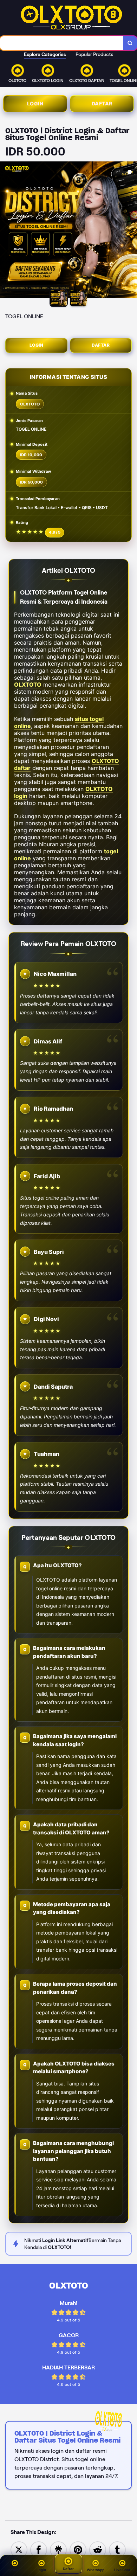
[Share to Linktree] (58, 2549)
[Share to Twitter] (19, 2549)
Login (35, 103)
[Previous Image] (6, 231)
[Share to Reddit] (98, 2549)
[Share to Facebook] (39, 2549)
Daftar (102, 103)
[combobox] (62, 43)
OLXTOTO (28, 685)
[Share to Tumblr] (117, 2549)
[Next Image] (131, 231)
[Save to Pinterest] (78, 2549)
